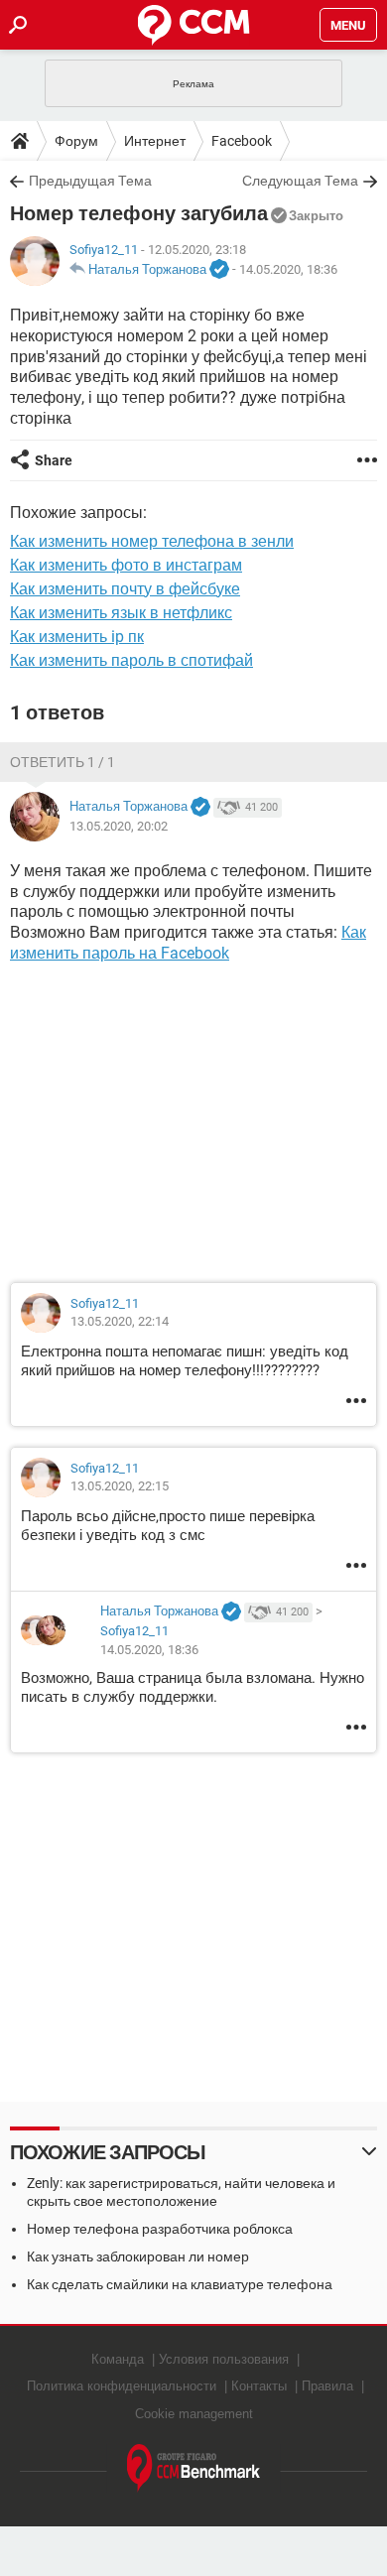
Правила (327, 2386)
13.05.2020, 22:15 (120, 1486)
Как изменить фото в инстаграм (126, 565)
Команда (118, 2359)
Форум (76, 141)
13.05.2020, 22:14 (120, 1321)
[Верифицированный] (219, 270)
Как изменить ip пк (77, 637)
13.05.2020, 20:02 (119, 826)
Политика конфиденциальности (122, 2386)
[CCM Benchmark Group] (194, 2468)
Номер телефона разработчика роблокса (160, 2229)
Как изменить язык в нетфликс (121, 613)
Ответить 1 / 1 (63, 762)
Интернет (155, 141)
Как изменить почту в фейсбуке (125, 589)
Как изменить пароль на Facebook (188, 943)
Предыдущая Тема (90, 181)
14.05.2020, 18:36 (288, 269)
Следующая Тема (300, 181)
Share (54, 460)
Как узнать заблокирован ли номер (138, 2256)
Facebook (242, 141)
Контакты (259, 2386)
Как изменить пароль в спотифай (131, 660)
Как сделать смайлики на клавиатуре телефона (180, 2284)
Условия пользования (224, 2359)
